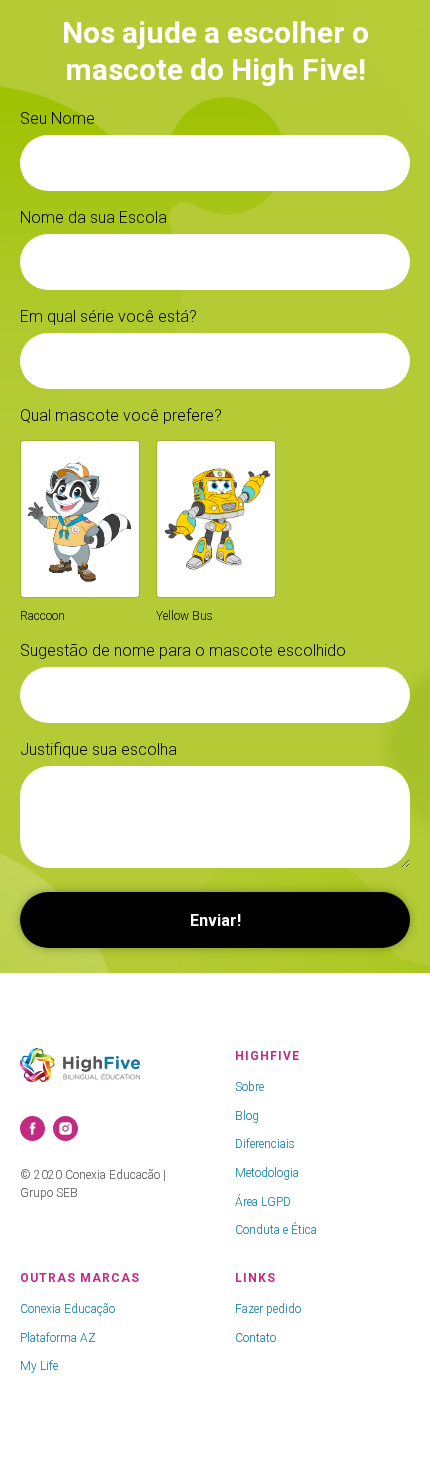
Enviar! (215, 920)
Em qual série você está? (108, 316)
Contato (255, 1338)
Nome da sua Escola (93, 217)
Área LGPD (263, 1202)
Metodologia (267, 1173)
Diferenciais (265, 1144)
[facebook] (32, 1128)
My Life (39, 1366)
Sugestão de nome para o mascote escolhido (183, 650)
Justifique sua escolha (98, 749)
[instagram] (65, 1128)
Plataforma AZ (58, 1338)
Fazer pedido (268, 1309)
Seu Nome (57, 118)
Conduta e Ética (276, 1230)
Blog (247, 1116)
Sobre (249, 1087)
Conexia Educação (67, 1309)
